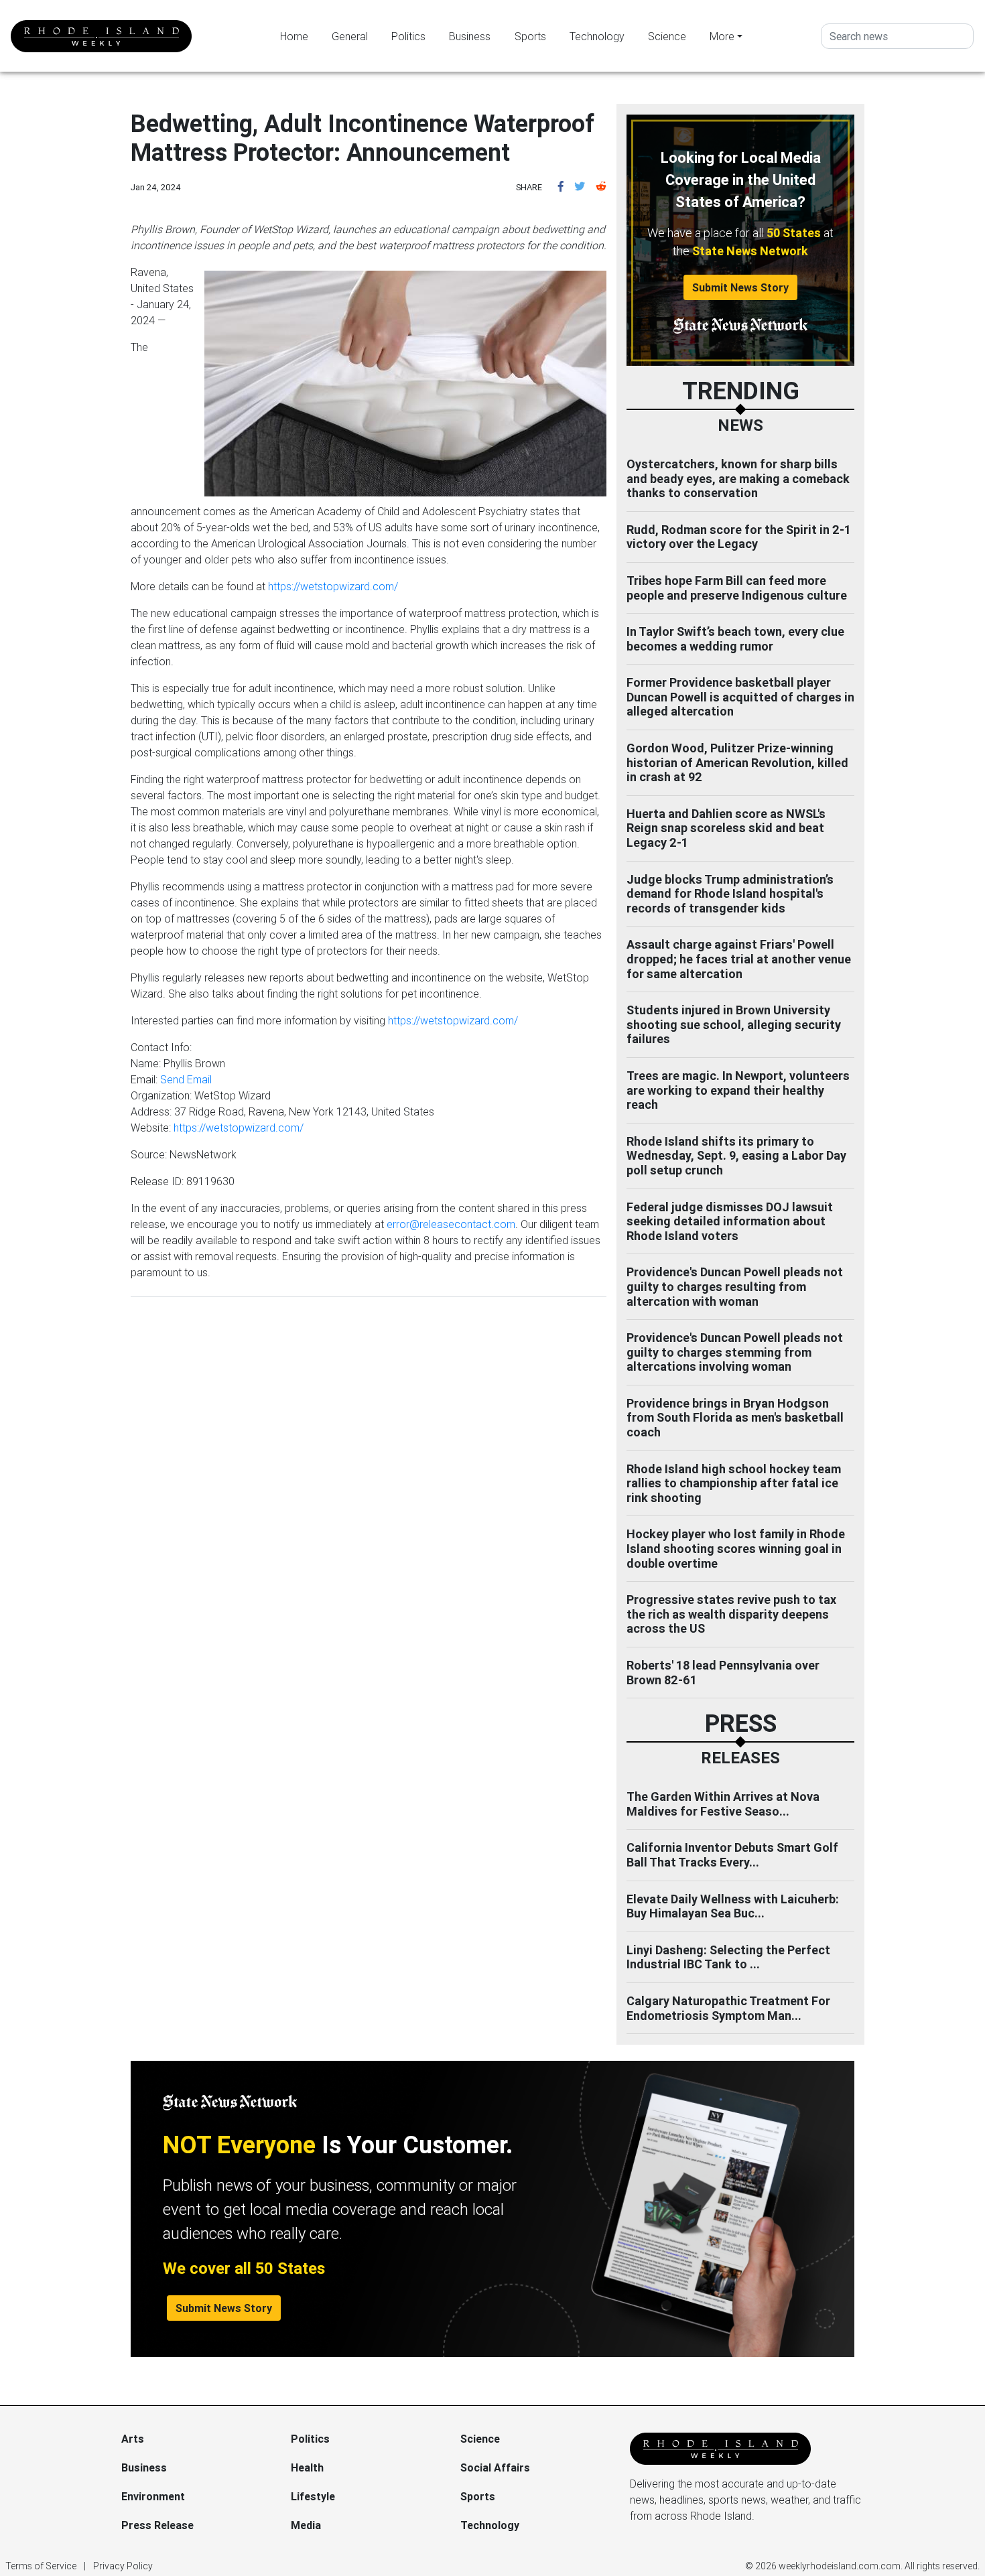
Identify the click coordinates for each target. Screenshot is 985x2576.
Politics (408, 36)
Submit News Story (740, 287)
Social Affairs (495, 2467)
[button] (561, 186)
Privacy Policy (123, 2566)
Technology (597, 36)
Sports (530, 36)
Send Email (186, 1079)
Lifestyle (313, 2496)
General (350, 36)
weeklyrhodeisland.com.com (840, 2566)
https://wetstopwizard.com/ (333, 586)
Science (667, 36)
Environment (153, 2496)
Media (306, 2525)
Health (307, 2467)
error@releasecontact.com (451, 1224)
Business (470, 36)
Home (294, 36)
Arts (133, 2439)
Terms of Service (41, 2566)
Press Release (157, 2525)
